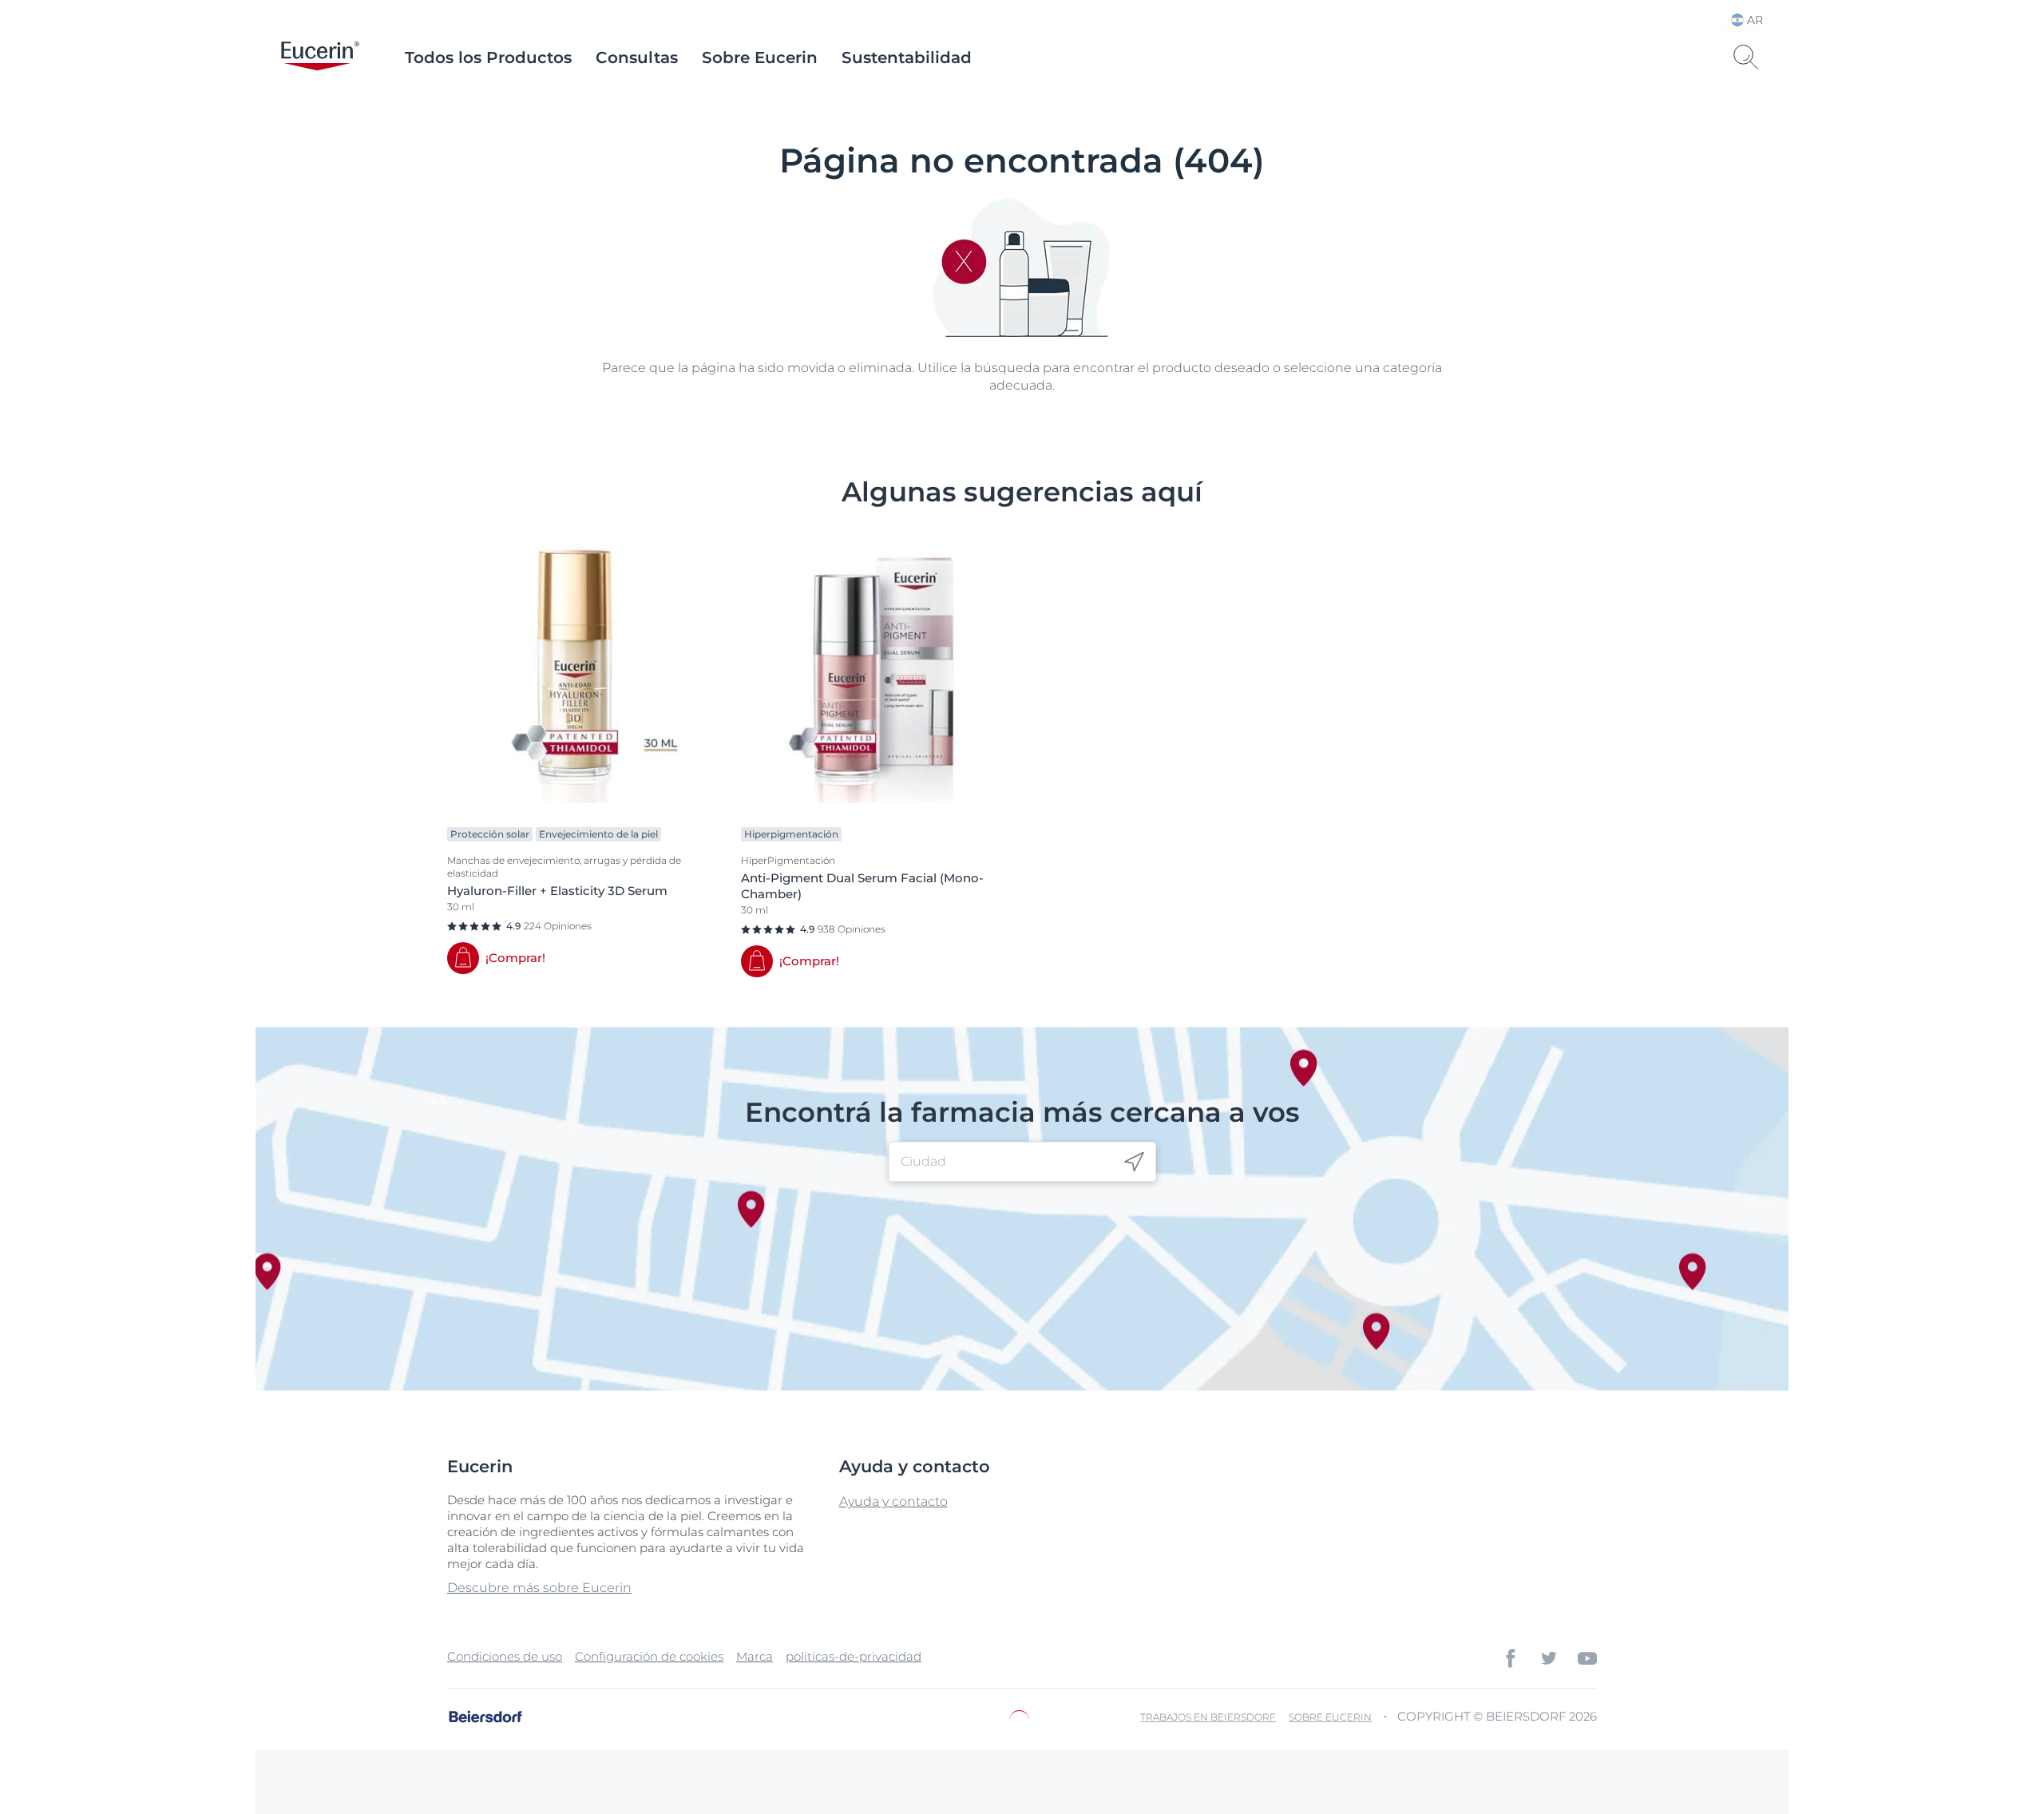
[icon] (1134, 1162)
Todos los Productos (488, 57)
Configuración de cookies (649, 1656)
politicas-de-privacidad (854, 1656)
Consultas (637, 57)
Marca (755, 1656)
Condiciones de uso (505, 1656)
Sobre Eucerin (760, 57)
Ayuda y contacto (893, 1501)
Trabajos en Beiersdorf (1208, 1717)
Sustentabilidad (907, 57)
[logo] (320, 57)
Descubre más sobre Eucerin (539, 1588)
